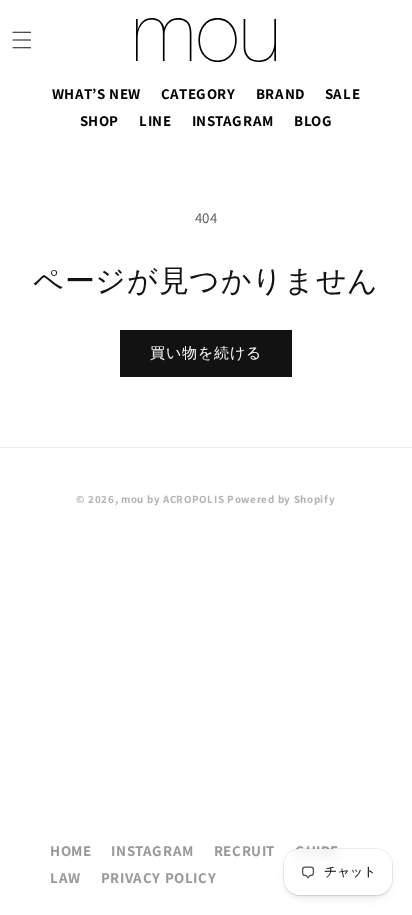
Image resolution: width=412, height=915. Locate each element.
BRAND (280, 93)
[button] (22, 40)
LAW (65, 877)
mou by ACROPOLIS (172, 499)
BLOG (313, 120)
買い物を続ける (206, 352)
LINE (155, 120)
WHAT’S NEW (96, 93)
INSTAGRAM (233, 120)
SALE (342, 93)
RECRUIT (244, 850)
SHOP (99, 120)
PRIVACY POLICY (158, 877)
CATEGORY (198, 93)
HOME (70, 850)
